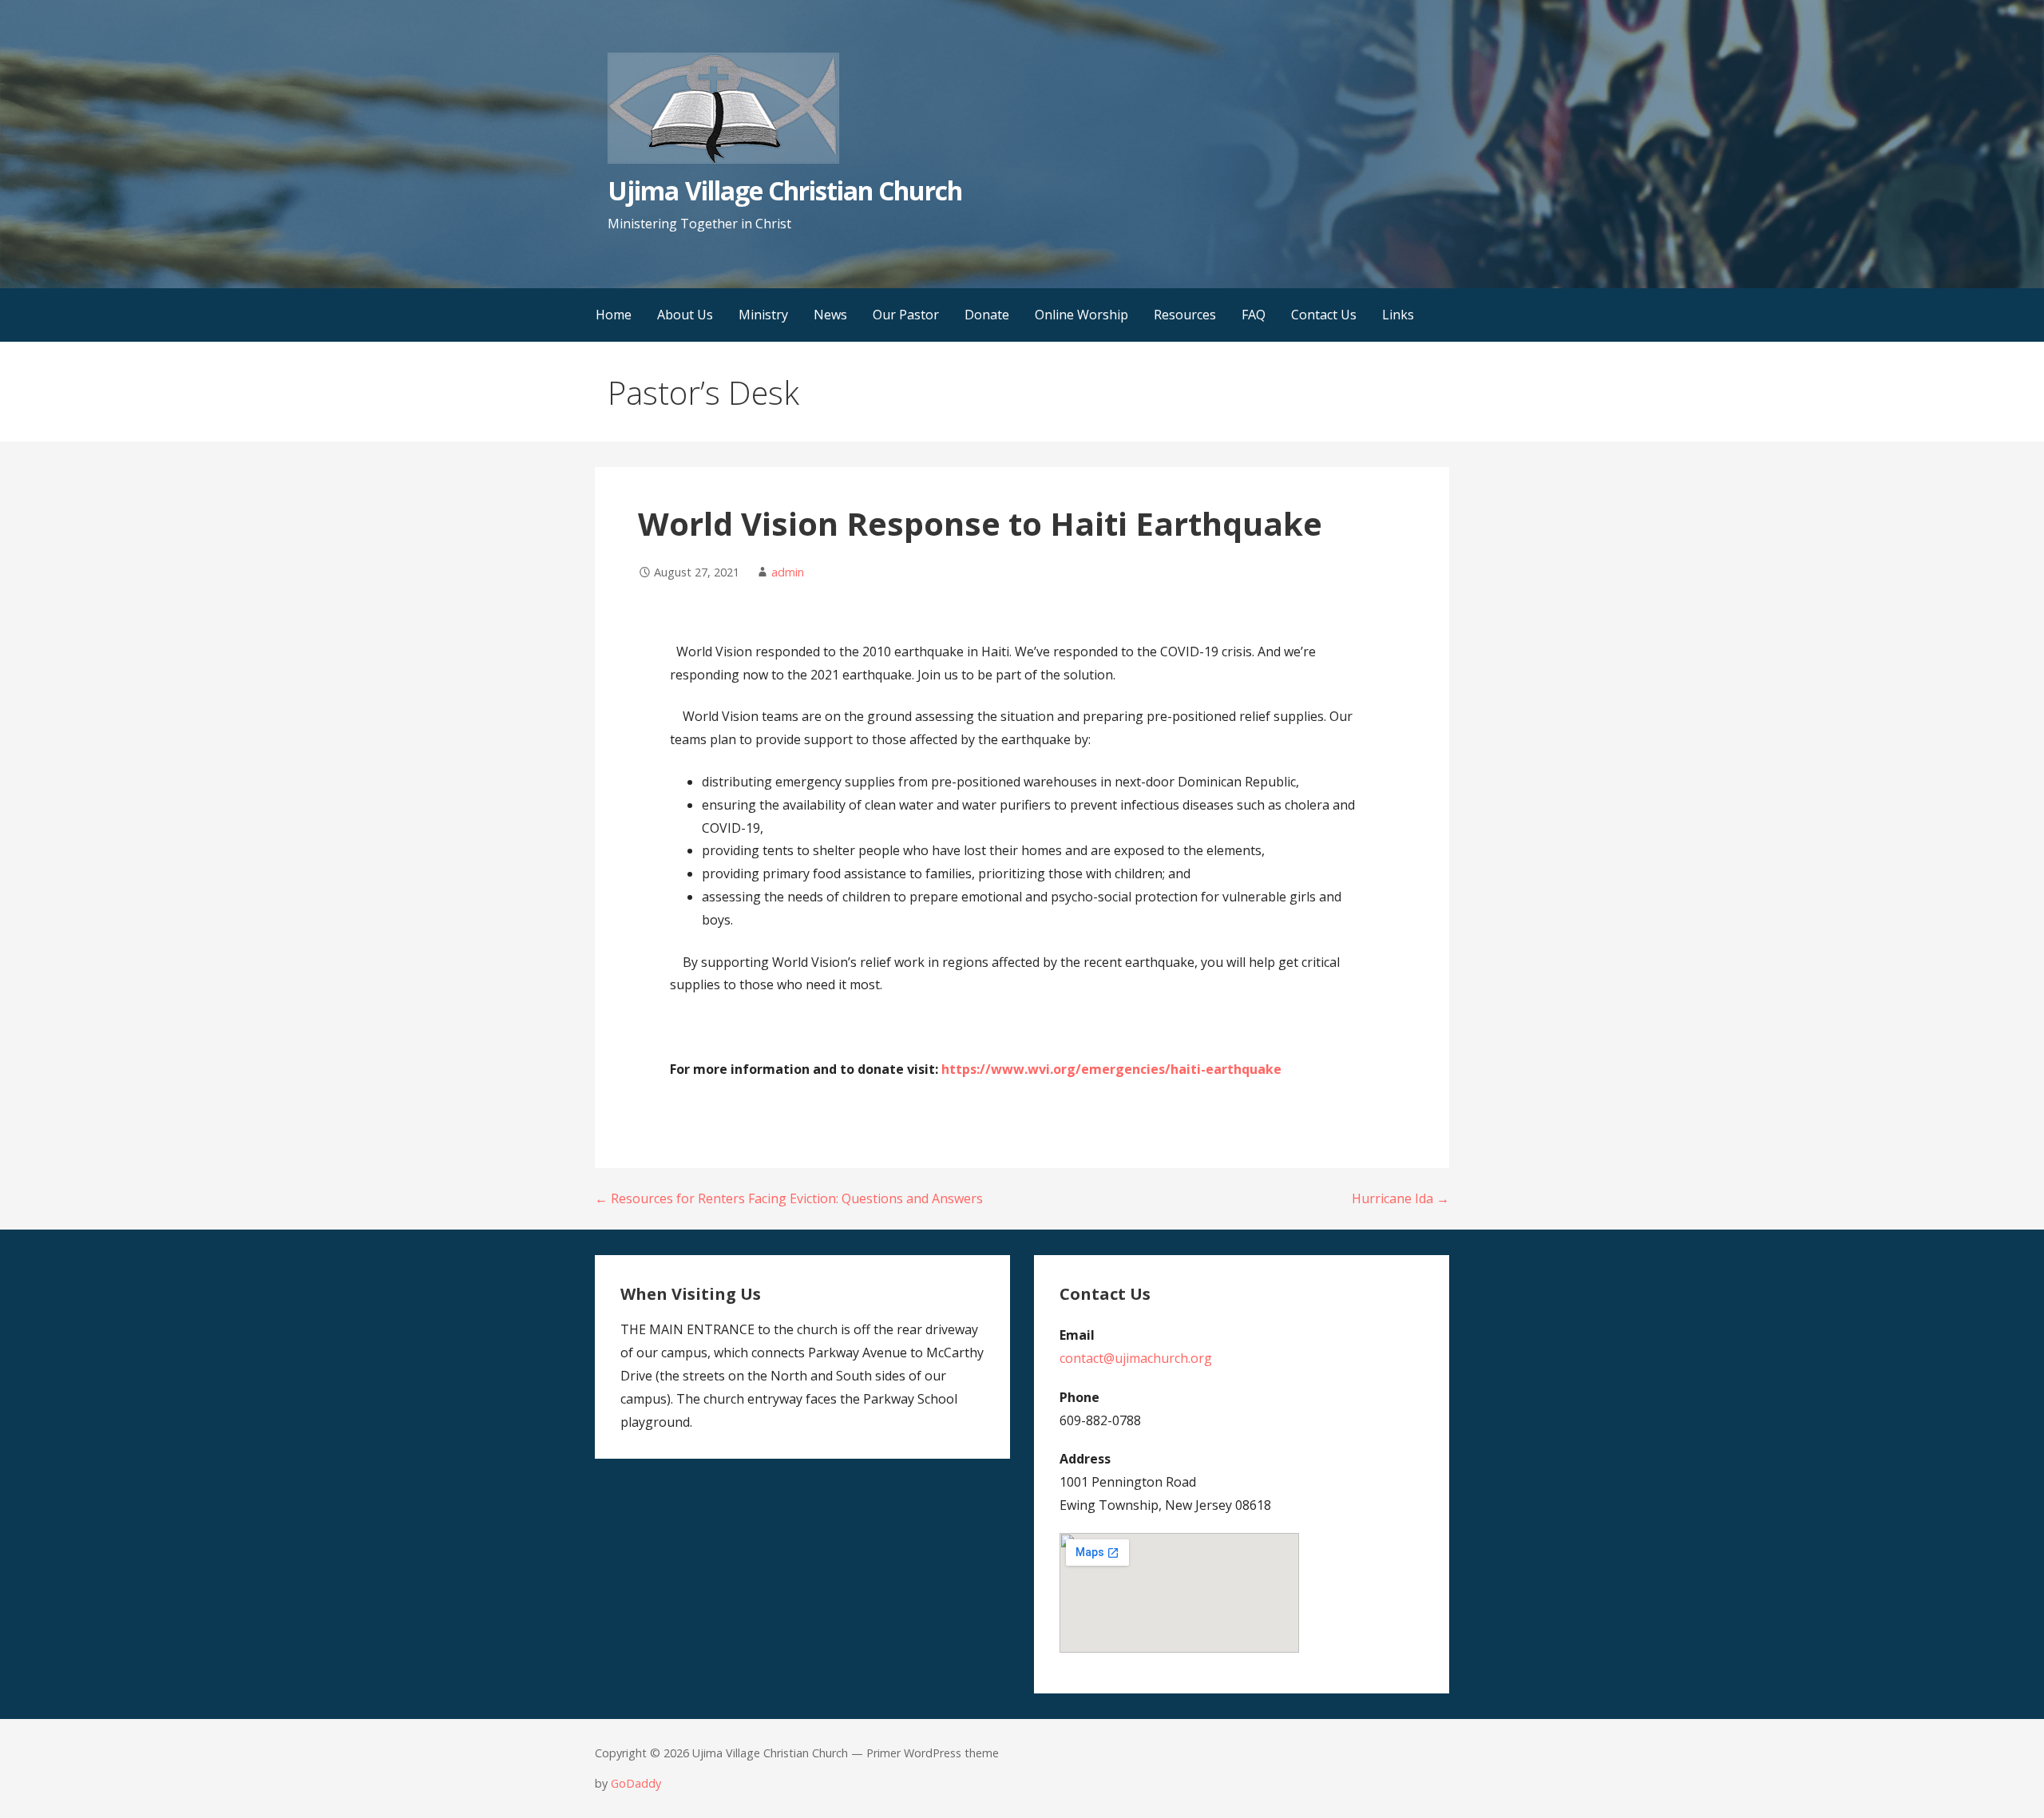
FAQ (1254, 315)
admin (788, 572)
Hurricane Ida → (1400, 1198)
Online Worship (1081, 315)
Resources (1185, 315)
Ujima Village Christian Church (785, 190)
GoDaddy (636, 1783)
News (830, 315)
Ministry (763, 315)
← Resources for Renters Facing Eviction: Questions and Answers (789, 1198)
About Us (685, 315)
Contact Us (1324, 315)
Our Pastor (906, 315)
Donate (987, 315)
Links (1398, 315)
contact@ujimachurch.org (1136, 1358)
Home (614, 315)
